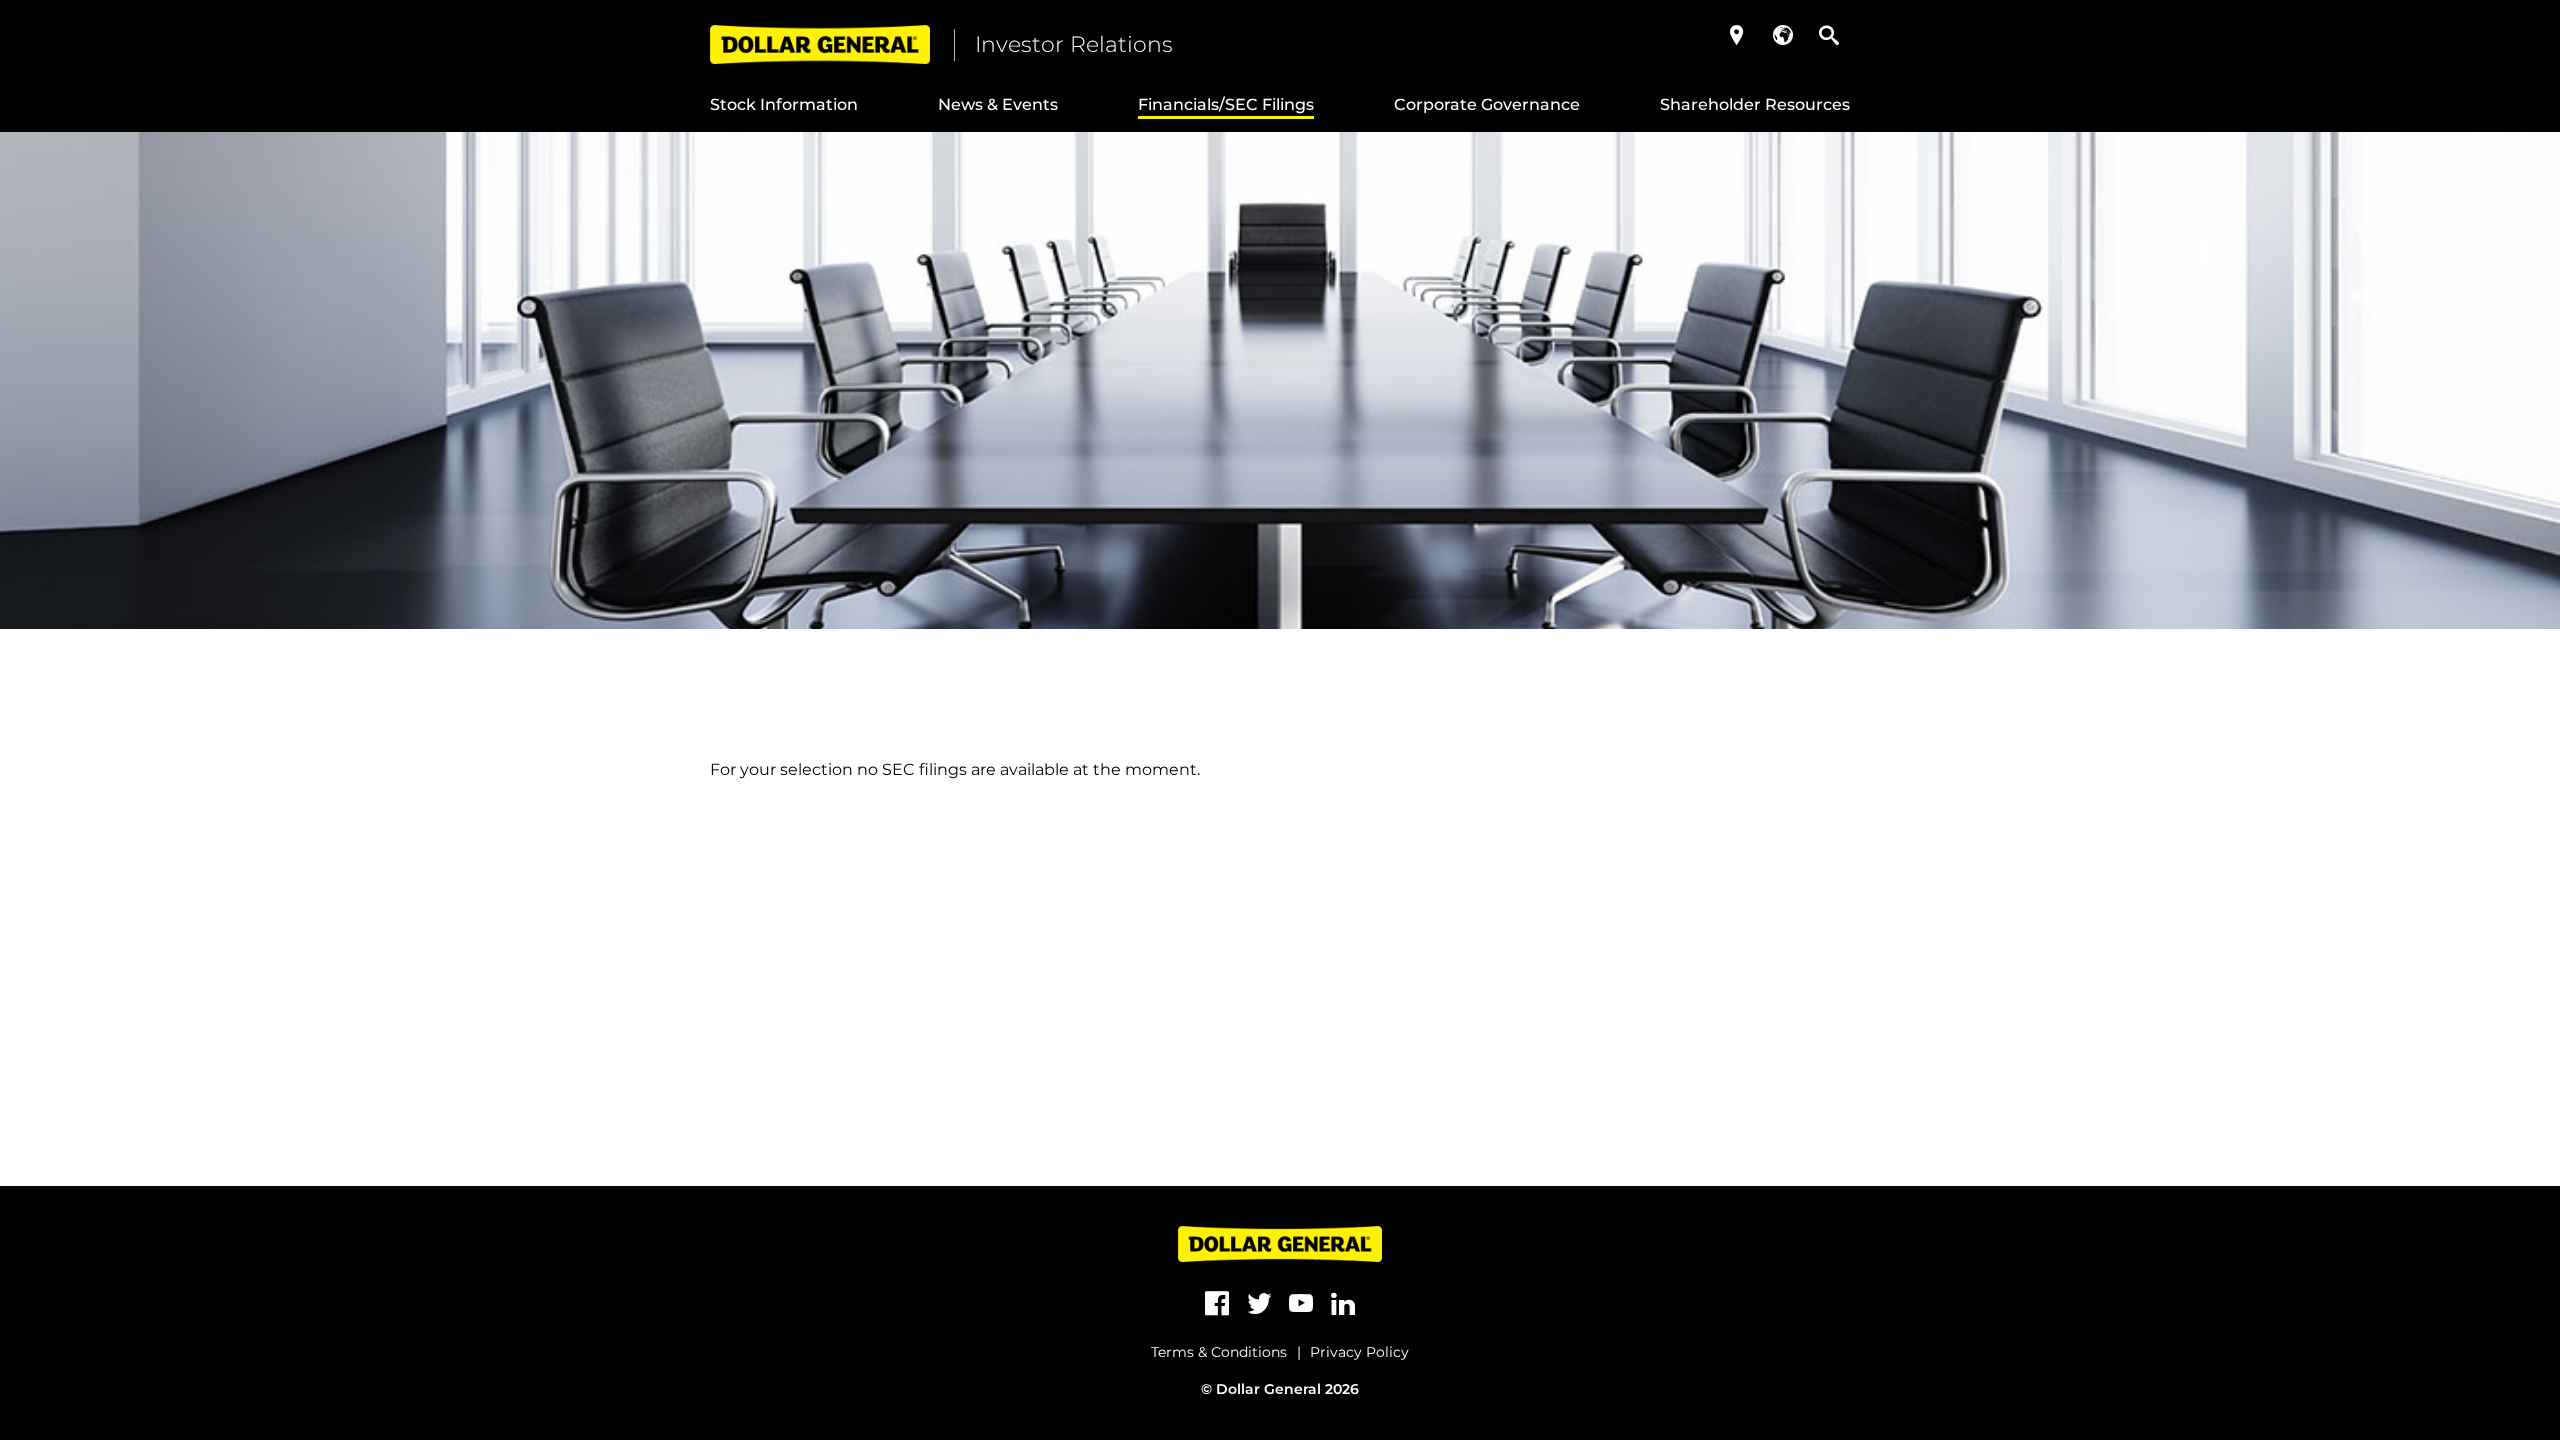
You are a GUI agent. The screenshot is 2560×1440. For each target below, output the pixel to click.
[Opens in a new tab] (1217, 1304)
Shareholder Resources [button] (1755, 104)
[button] (1737, 35)
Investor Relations (1074, 44)
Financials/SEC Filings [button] (1226, 104)
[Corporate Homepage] (820, 44)
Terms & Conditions (1219, 1352)
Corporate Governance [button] (1487, 104)
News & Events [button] (998, 104)
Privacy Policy (1359, 1352)
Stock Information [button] (784, 104)
